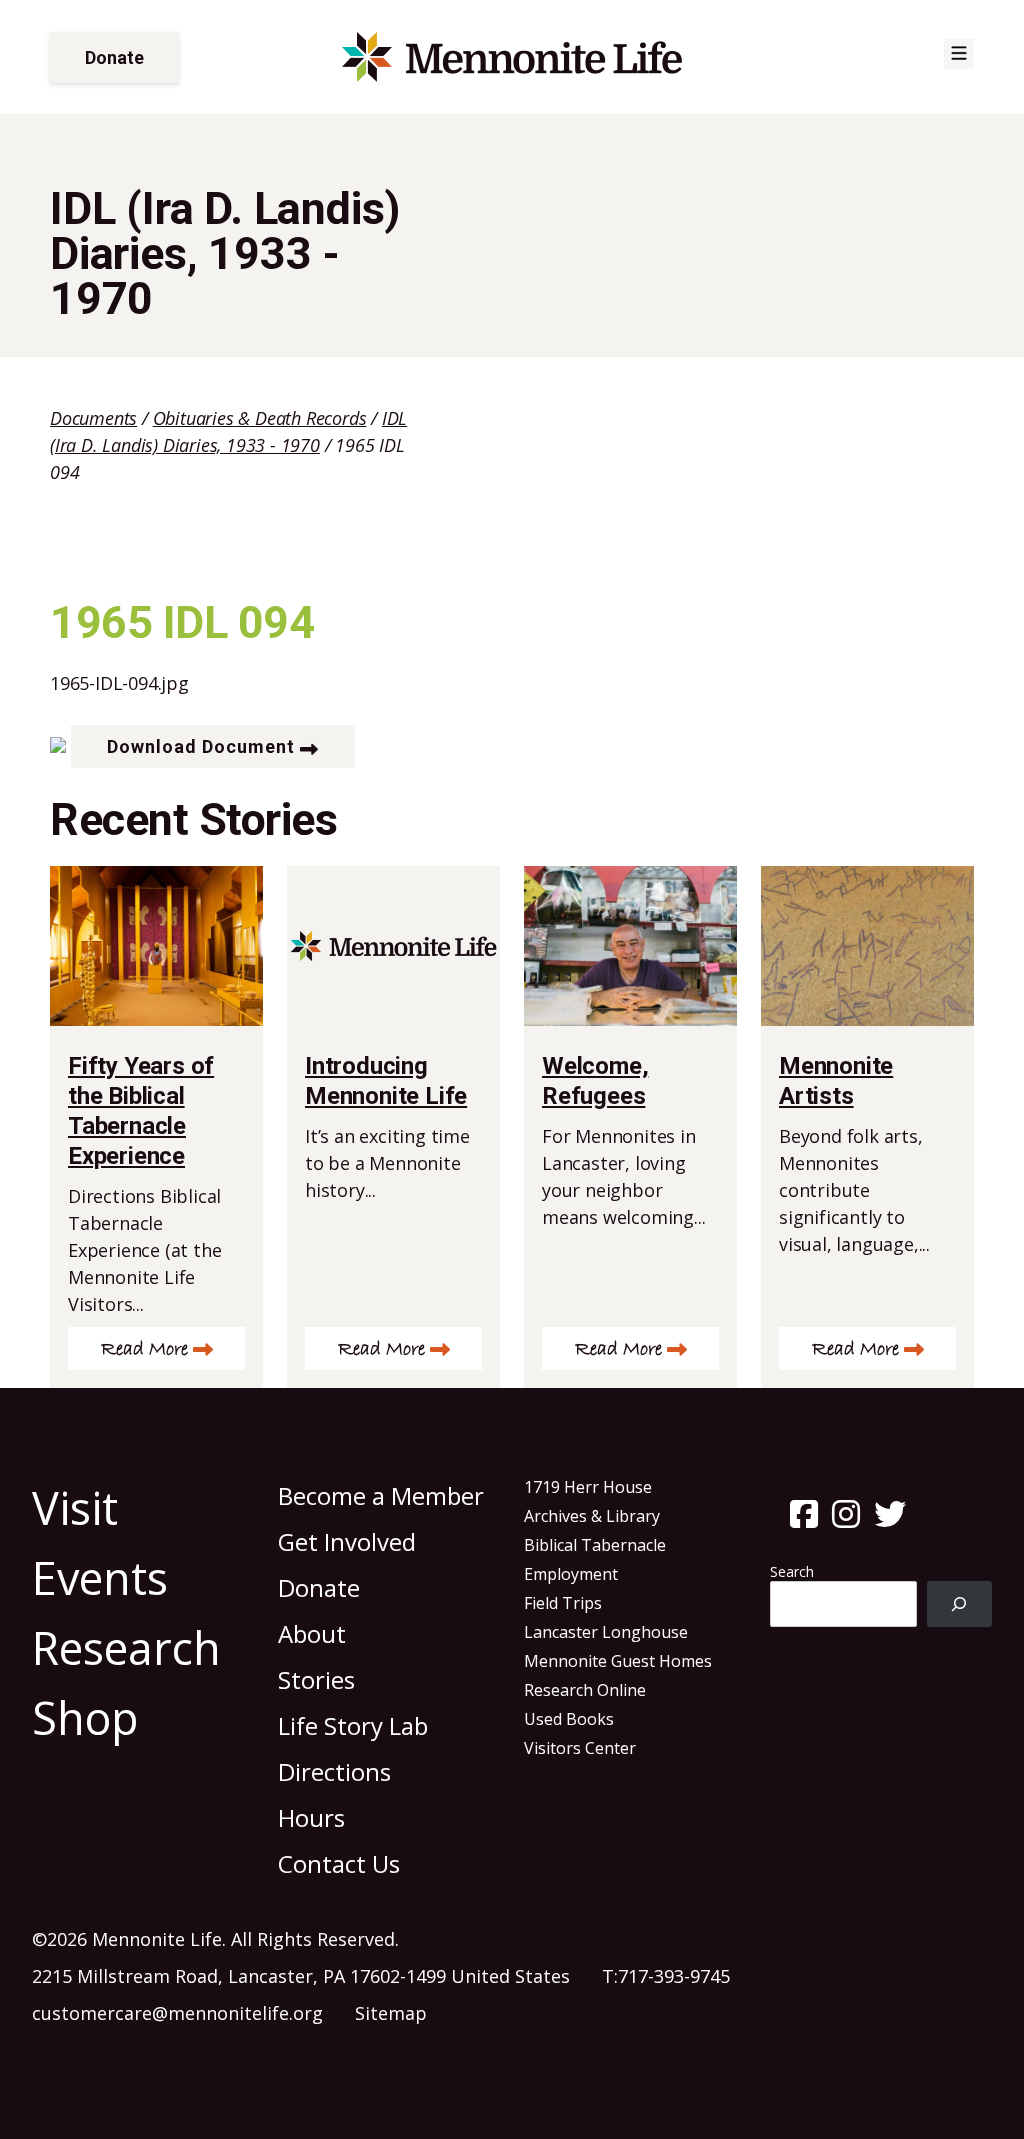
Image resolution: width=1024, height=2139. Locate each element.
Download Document (201, 746)
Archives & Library (592, 1516)
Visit (75, 1507)
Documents (93, 418)
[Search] (959, 1604)
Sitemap (391, 2013)
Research (126, 1647)
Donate (114, 57)
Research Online (585, 1690)
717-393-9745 (674, 1976)
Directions (334, 1771)
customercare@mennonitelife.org (177, 2013)
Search (792, 1571)
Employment (571, 1574)
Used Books (569, 1719)
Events (100, 1577)
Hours (311, 1817)
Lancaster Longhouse (606, 1632)
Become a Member (381, 1495)
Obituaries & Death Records (260, 418)
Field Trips (563, 1603)
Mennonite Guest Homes (618, 1661)
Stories (316, 1679)
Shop (85, 1717)
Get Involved (347, 1541)
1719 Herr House (588, 1487)
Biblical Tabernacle (595, 1545)
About (312, 1633)
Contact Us (339, 1863)
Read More (144, 1349)
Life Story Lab (353, 1725)
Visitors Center (580, 1748)
